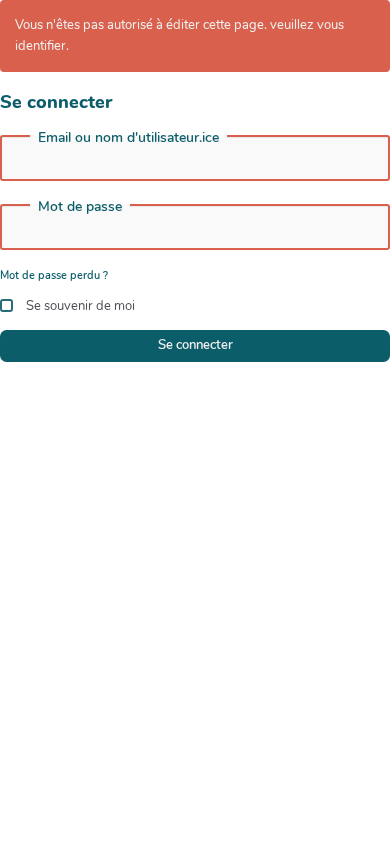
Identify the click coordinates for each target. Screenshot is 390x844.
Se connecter (195, 345)
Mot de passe (80, 207)
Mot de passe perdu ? (54, 275)
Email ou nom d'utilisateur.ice (128, 138)
